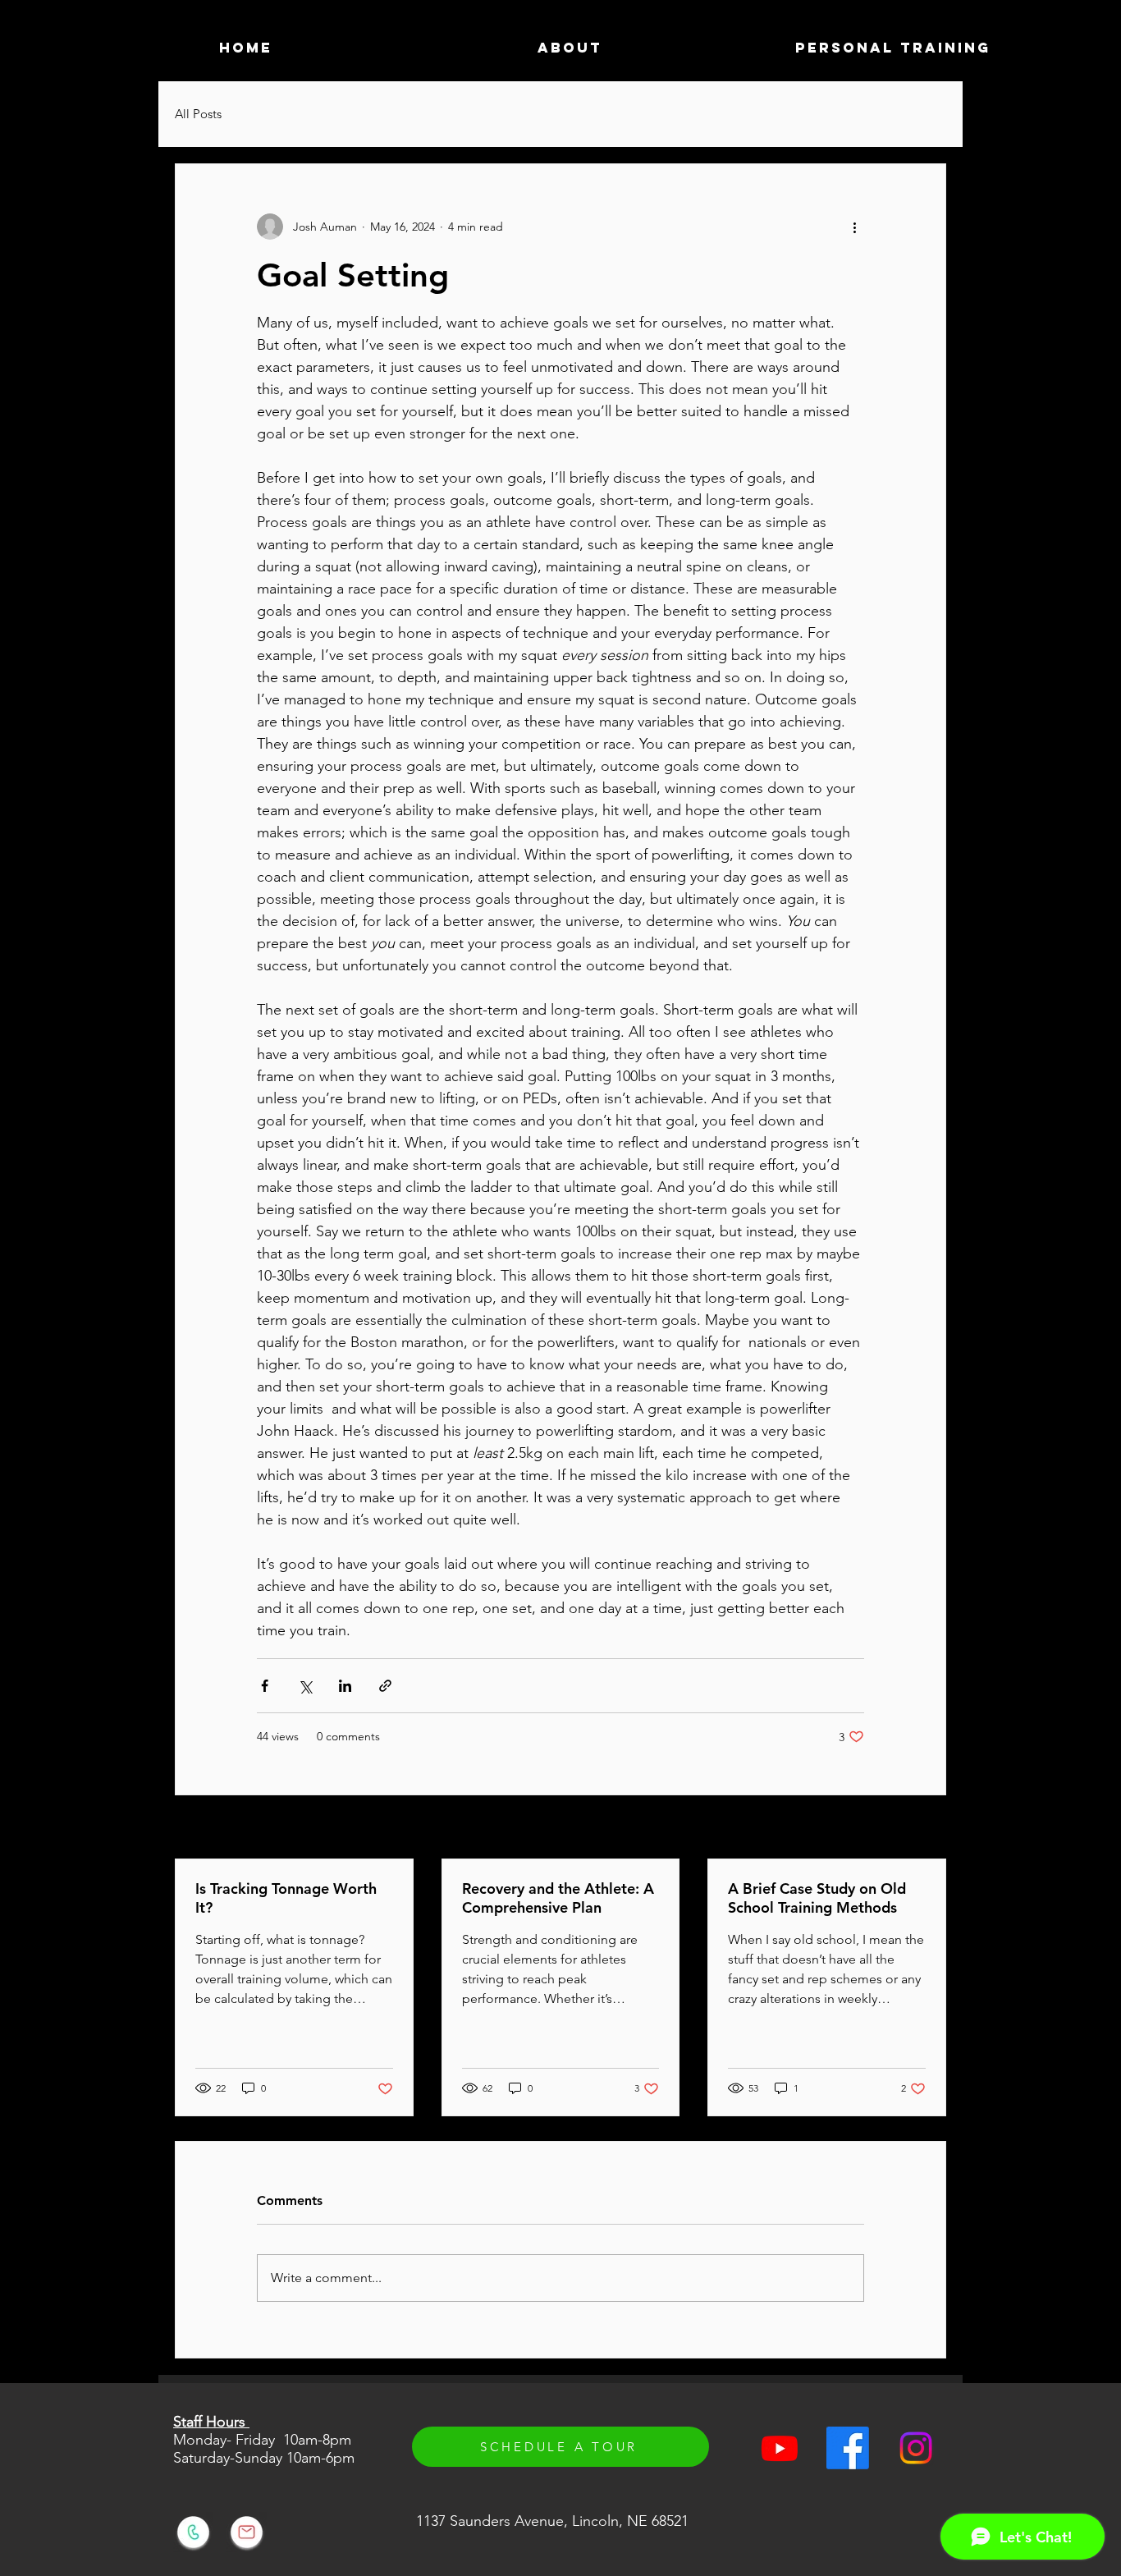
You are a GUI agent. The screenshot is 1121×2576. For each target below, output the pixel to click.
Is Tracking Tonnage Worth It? (286, 1898)
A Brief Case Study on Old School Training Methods (817, 1898)
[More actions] (854, 227)
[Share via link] (385, 1686)
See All (928, 1828)
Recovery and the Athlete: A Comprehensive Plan (558, 1898)
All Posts (198, 114)
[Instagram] (916, 2448)
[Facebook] (848, 2448)
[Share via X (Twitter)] (305, 1686)
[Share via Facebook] (265, 1686)
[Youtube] (780, 2448)
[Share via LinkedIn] (345, 1686)
